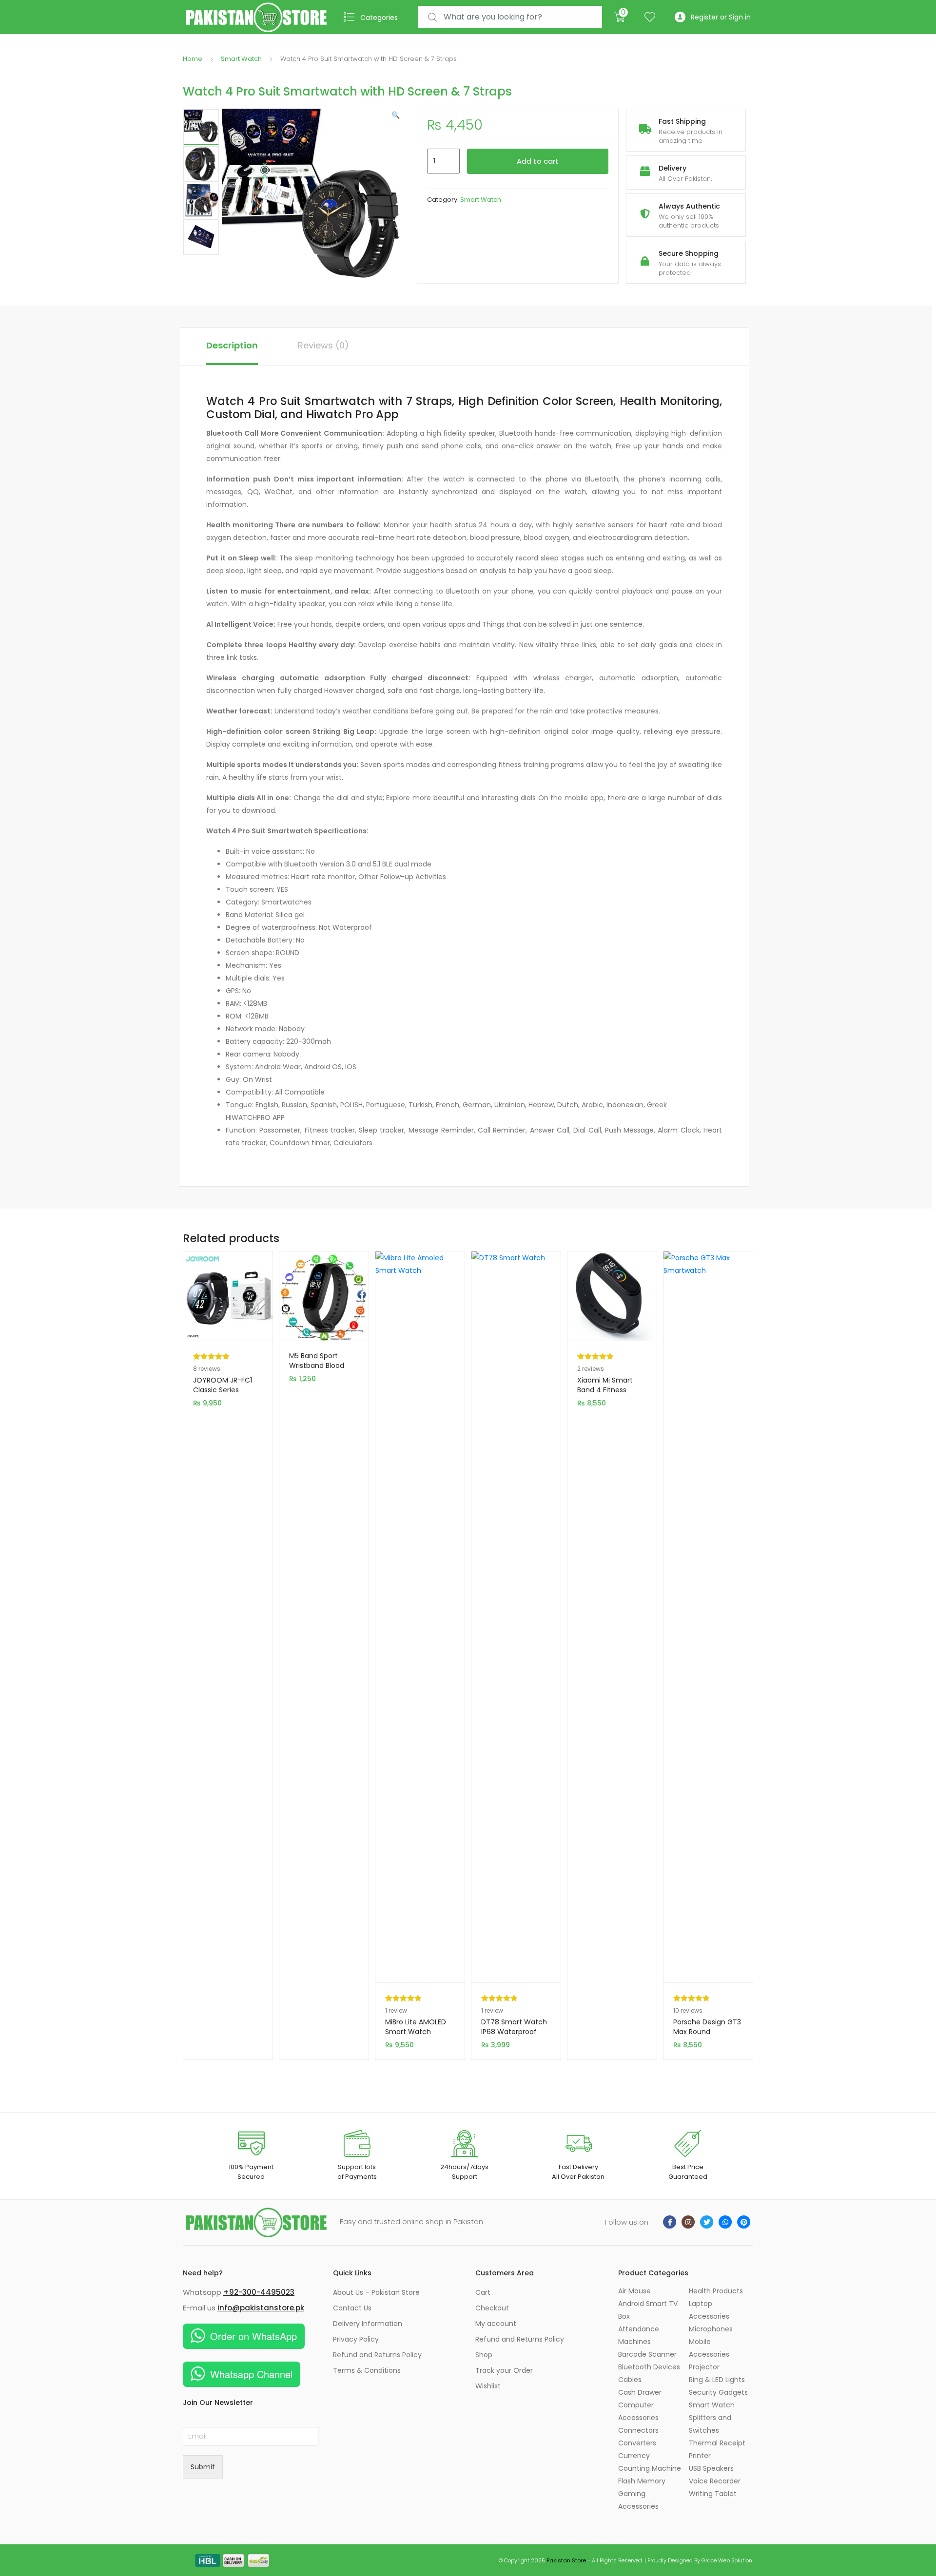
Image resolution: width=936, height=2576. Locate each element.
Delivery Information (368, 2324)
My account (496, 2324)
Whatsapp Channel (251, 2374)
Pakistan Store (566, 2560)
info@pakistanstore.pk (261, 2308)
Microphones (711, 2329)
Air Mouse (634, 2291)
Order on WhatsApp (253, 2336)
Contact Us (352, 2308)
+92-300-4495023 (259, 2292)
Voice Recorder (715, 2481)
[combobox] (510, 17)
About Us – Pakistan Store (376, 2292)
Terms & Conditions (367, 2370)
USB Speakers (711, 2468)
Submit (203, 2467)
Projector (704, 2367)
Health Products (716, 2291)
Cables (630, 2380)
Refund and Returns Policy (377, 2355)
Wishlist (488, 2386)
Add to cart (538, 161)
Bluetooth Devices (649, 2367)
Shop (484, 2355)
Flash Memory (642, 2481)
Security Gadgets (718, 2392)
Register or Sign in (721, 17)
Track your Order (504, 2370)
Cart (483, 2292)
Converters (637, 2443)
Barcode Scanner (647, 2354)
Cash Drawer (640, 2392)
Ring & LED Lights (717, 2380)
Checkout (492, 2308)
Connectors (638, 2430)
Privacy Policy (356, 2339)
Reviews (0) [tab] (323, 345)
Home (193, 59)
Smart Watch (241, 59)
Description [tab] (232, 345)
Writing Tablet (713, 2494)
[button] (396, 115)
